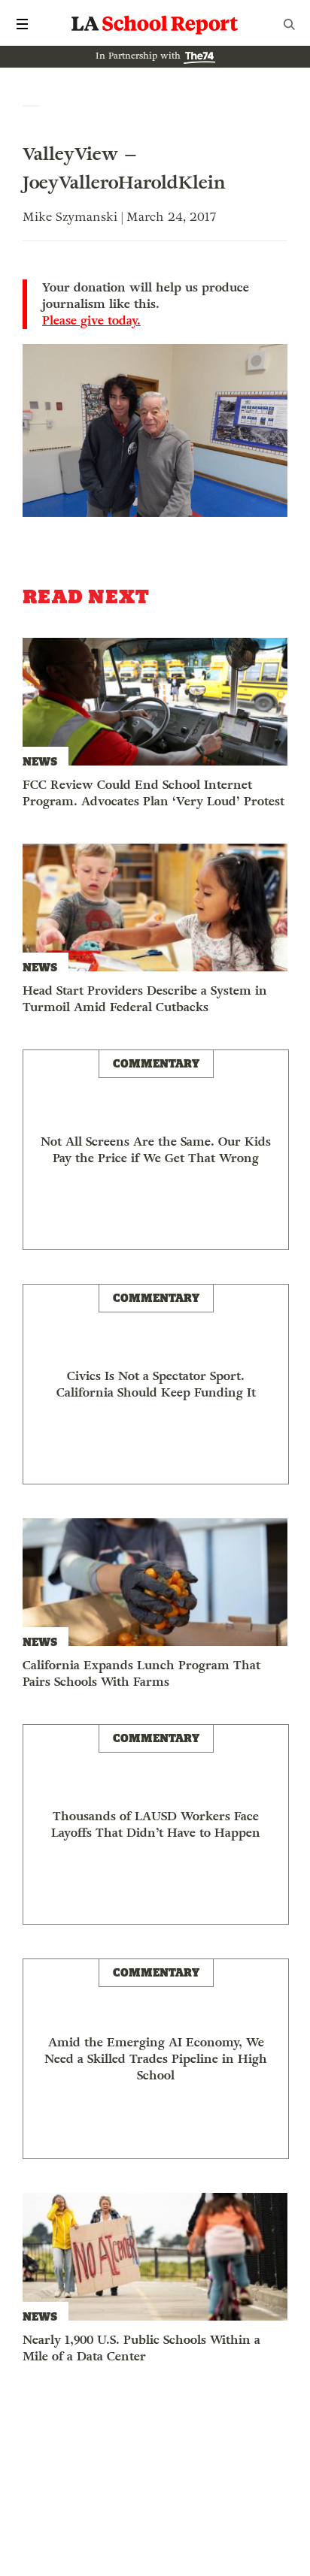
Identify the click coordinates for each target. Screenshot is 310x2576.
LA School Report (155, 24)
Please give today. (91, 321)
